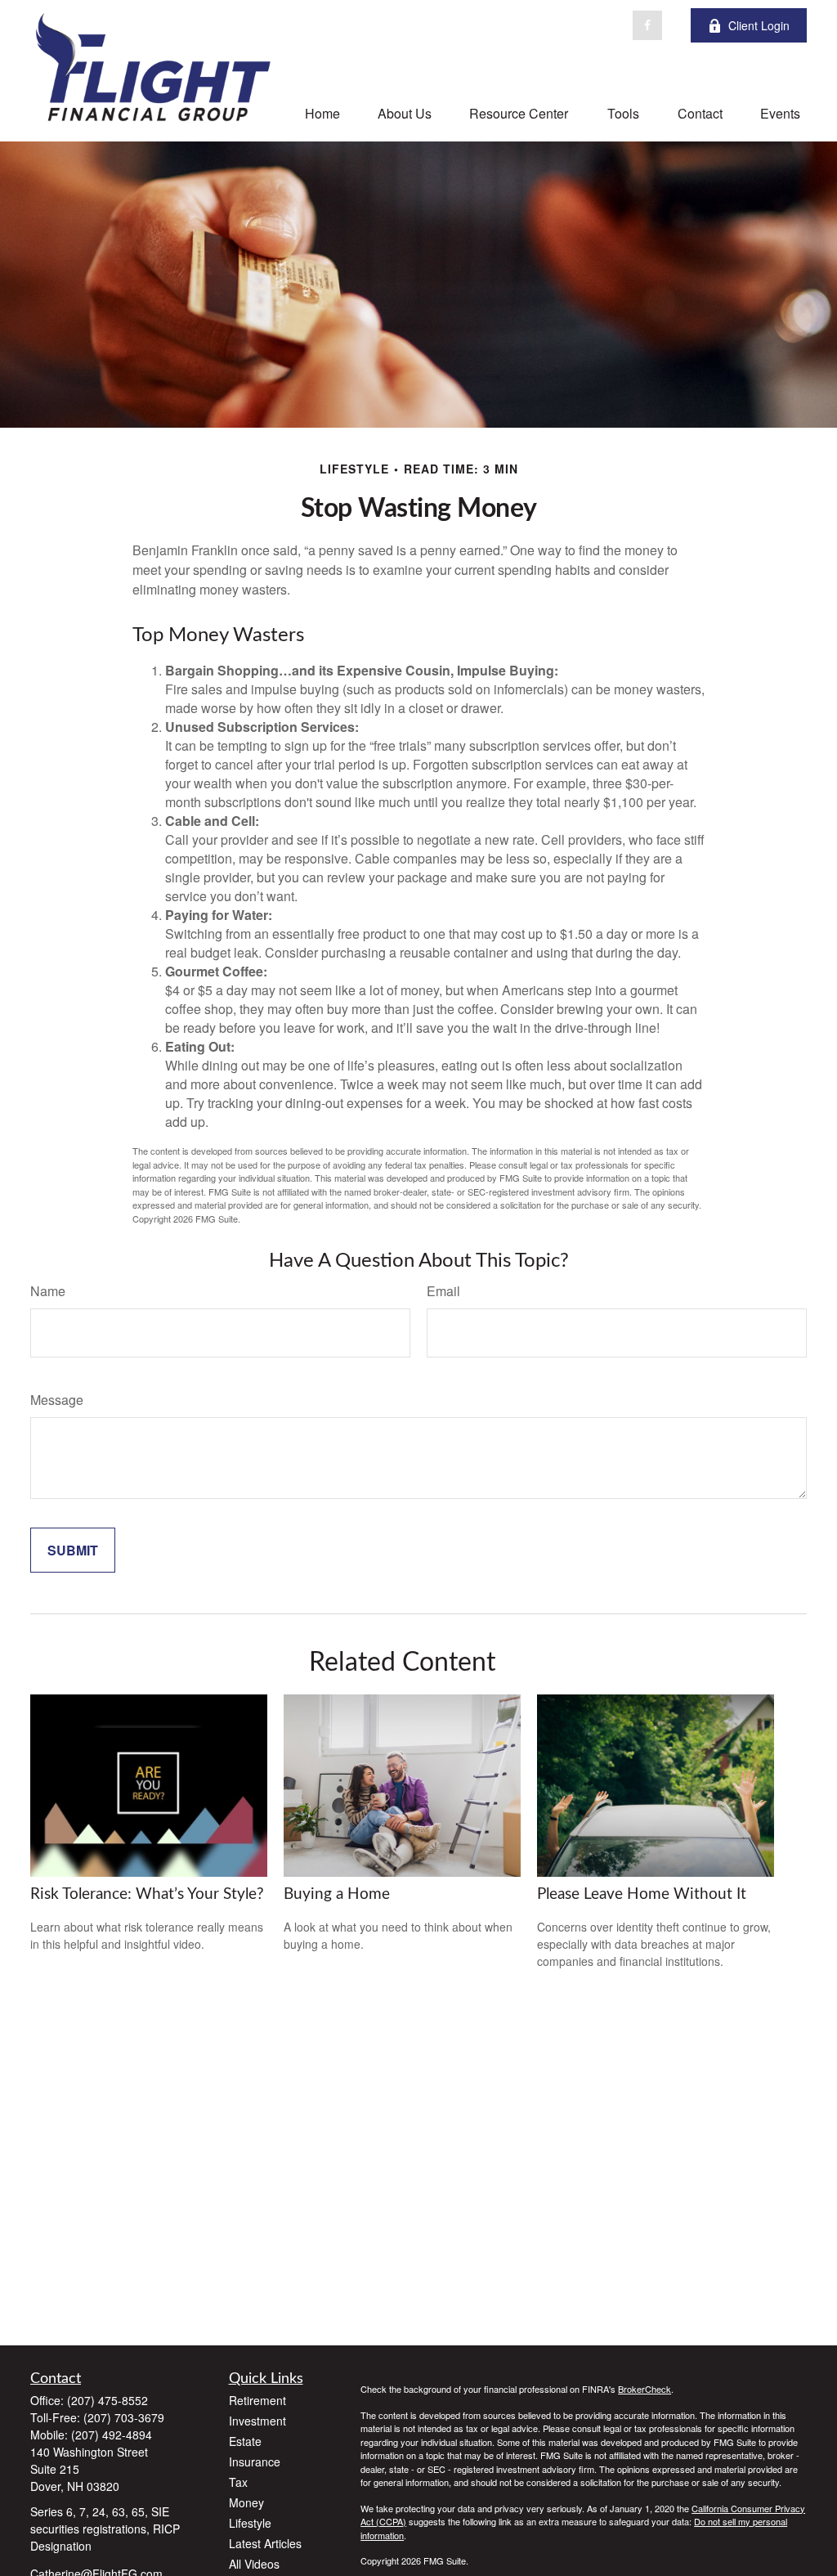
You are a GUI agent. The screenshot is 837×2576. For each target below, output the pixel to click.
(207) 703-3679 (124, 2417)
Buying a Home (337, 1894)
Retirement (257, 2400)
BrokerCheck (645, 2389)
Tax (238, 2482)
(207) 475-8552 (107, 2400)
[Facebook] (647, 25)
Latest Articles (265, 2543)
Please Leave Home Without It (642, 1894)
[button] (322, 112)
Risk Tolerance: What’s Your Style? (147, 1894)
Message (57, 1400)
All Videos (254, 2564)
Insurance (255, 2462)
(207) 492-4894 (112, 2435)
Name (48, 1291)
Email (443, 1291)
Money (246, 2502)
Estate (245, 2441)
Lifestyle (250, 2523)
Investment (257, 2421)
